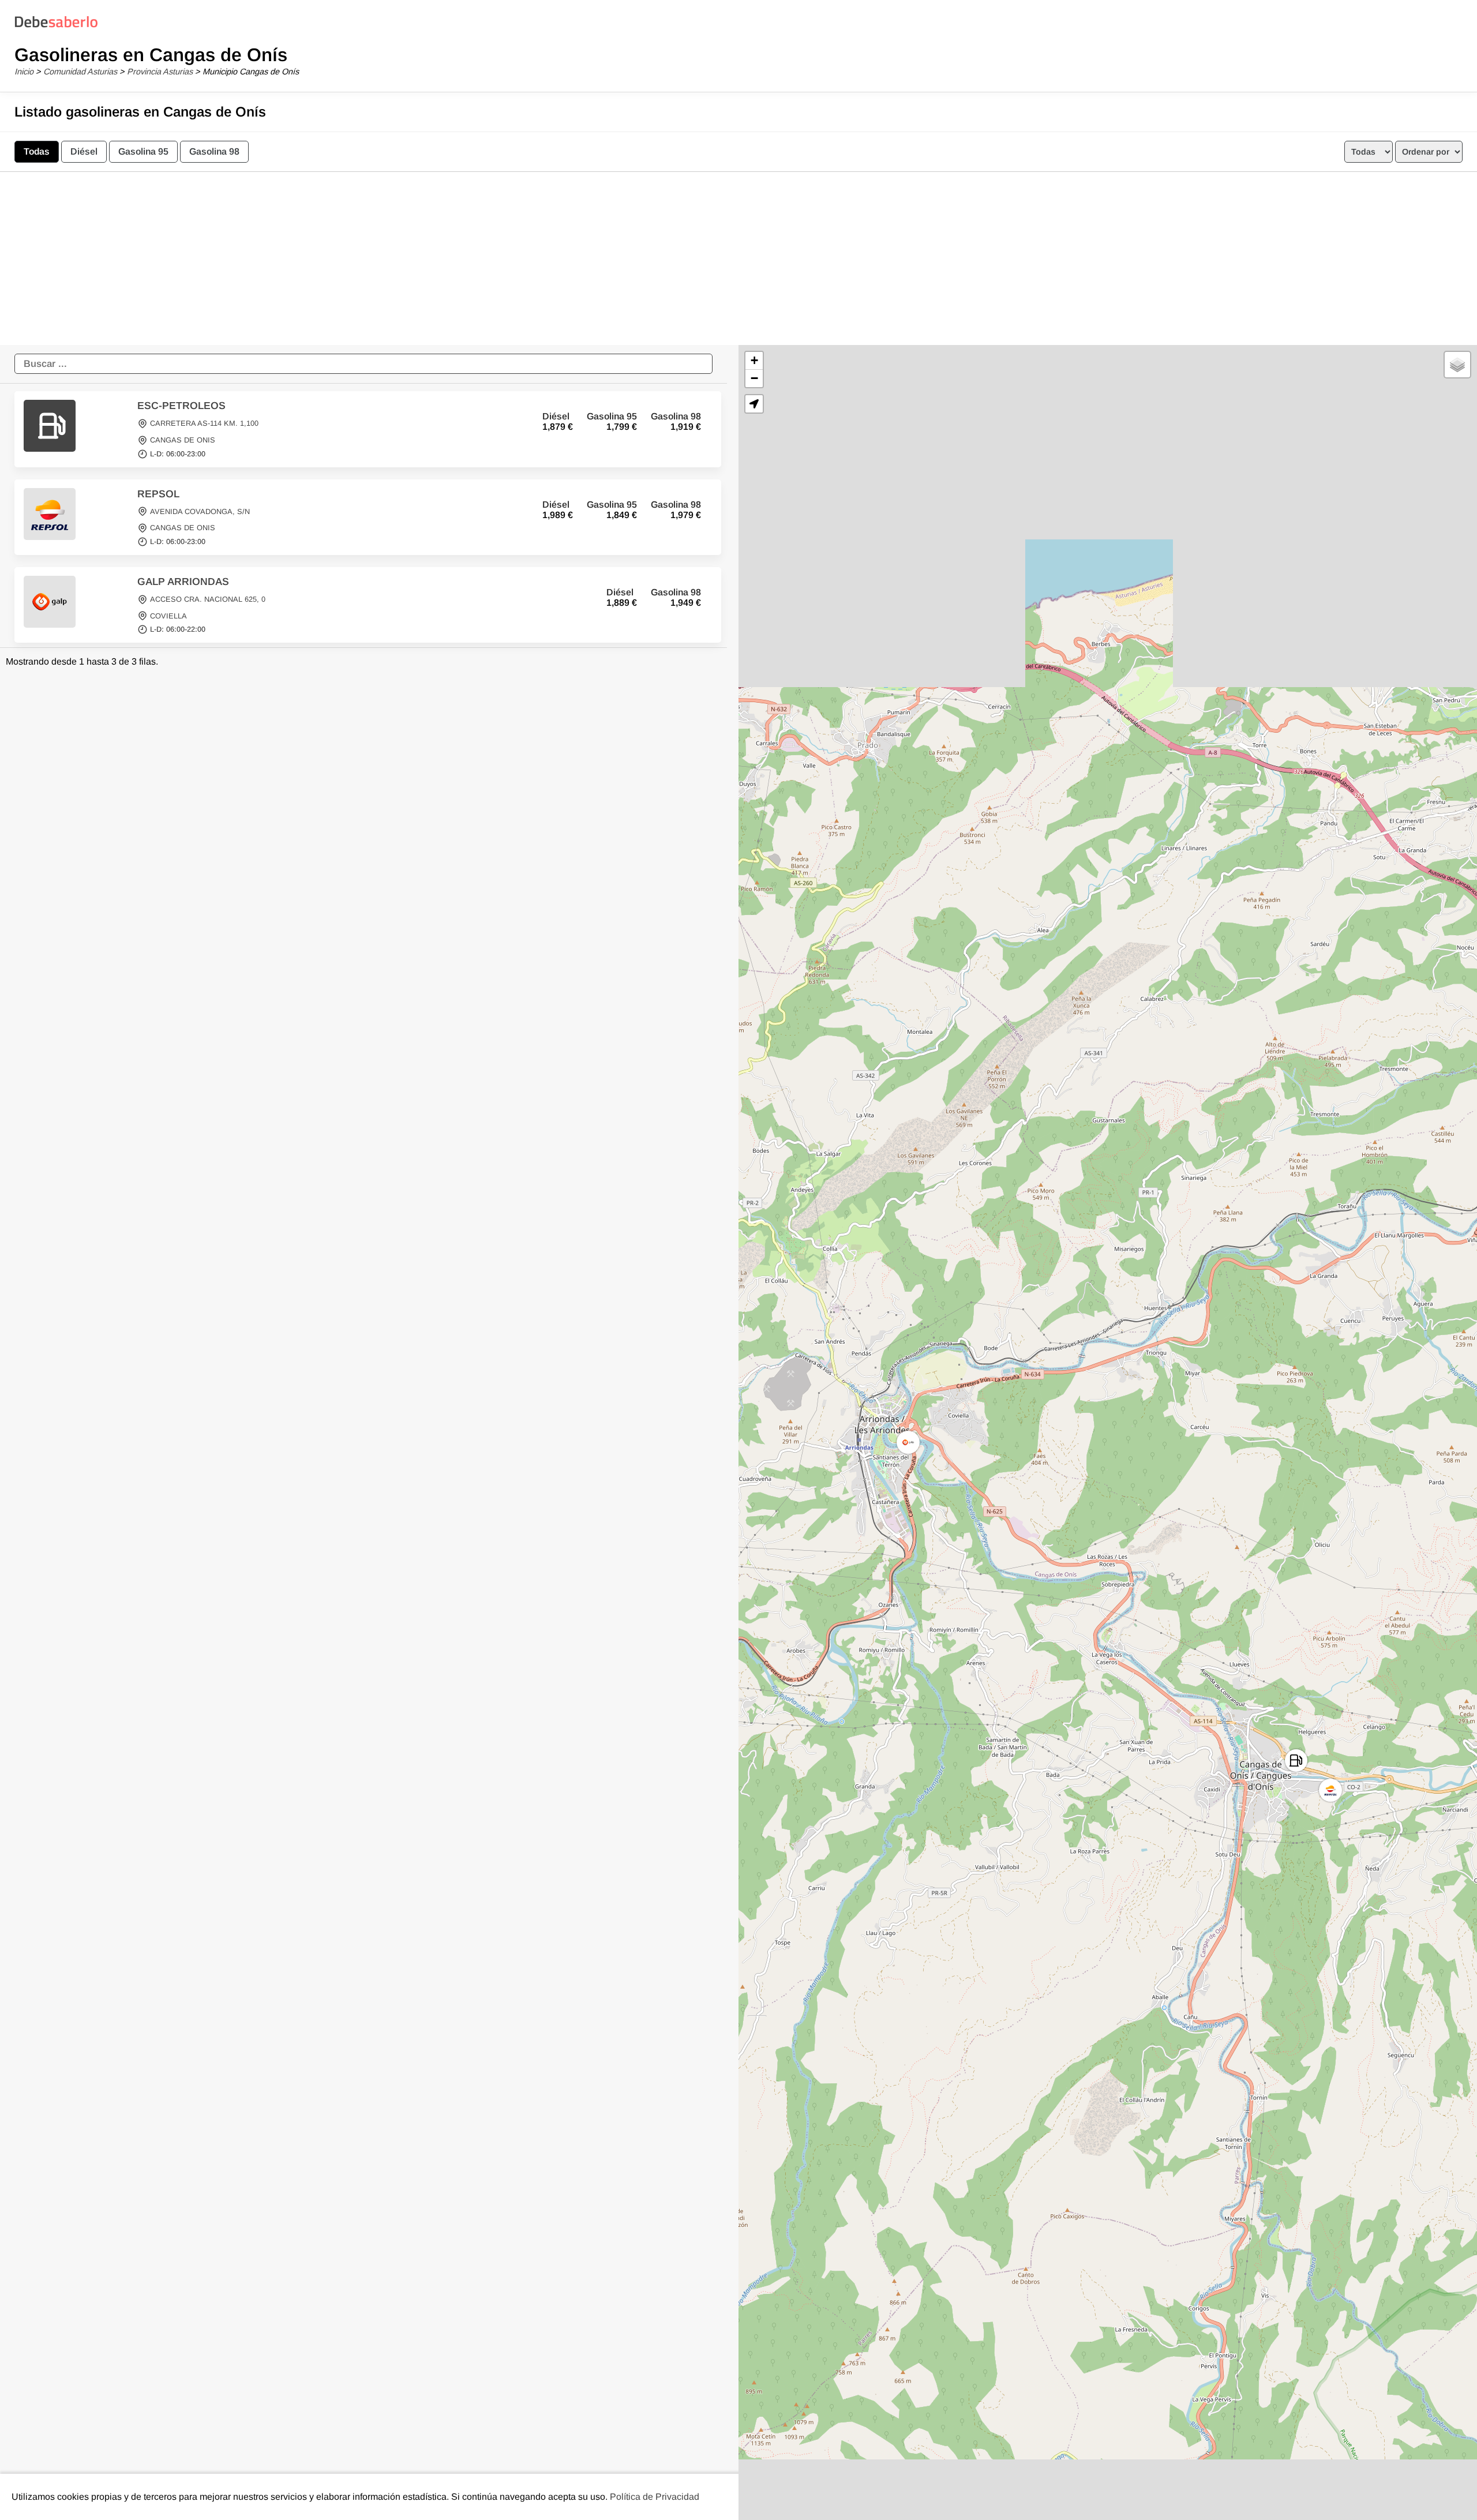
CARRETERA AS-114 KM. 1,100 (204, 424)
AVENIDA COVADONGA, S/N (200, 511)
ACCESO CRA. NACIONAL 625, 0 (208, 599)
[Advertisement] (738, 258)
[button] (1296, 1760)
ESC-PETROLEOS (181, 406)
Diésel (84, 151)
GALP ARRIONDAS (183, 582)
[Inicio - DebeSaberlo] (56, 27)
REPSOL (158, 494)
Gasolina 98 (214, 151)
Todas (37, 151)
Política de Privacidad (655, 2497)
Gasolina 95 (143, 151)
